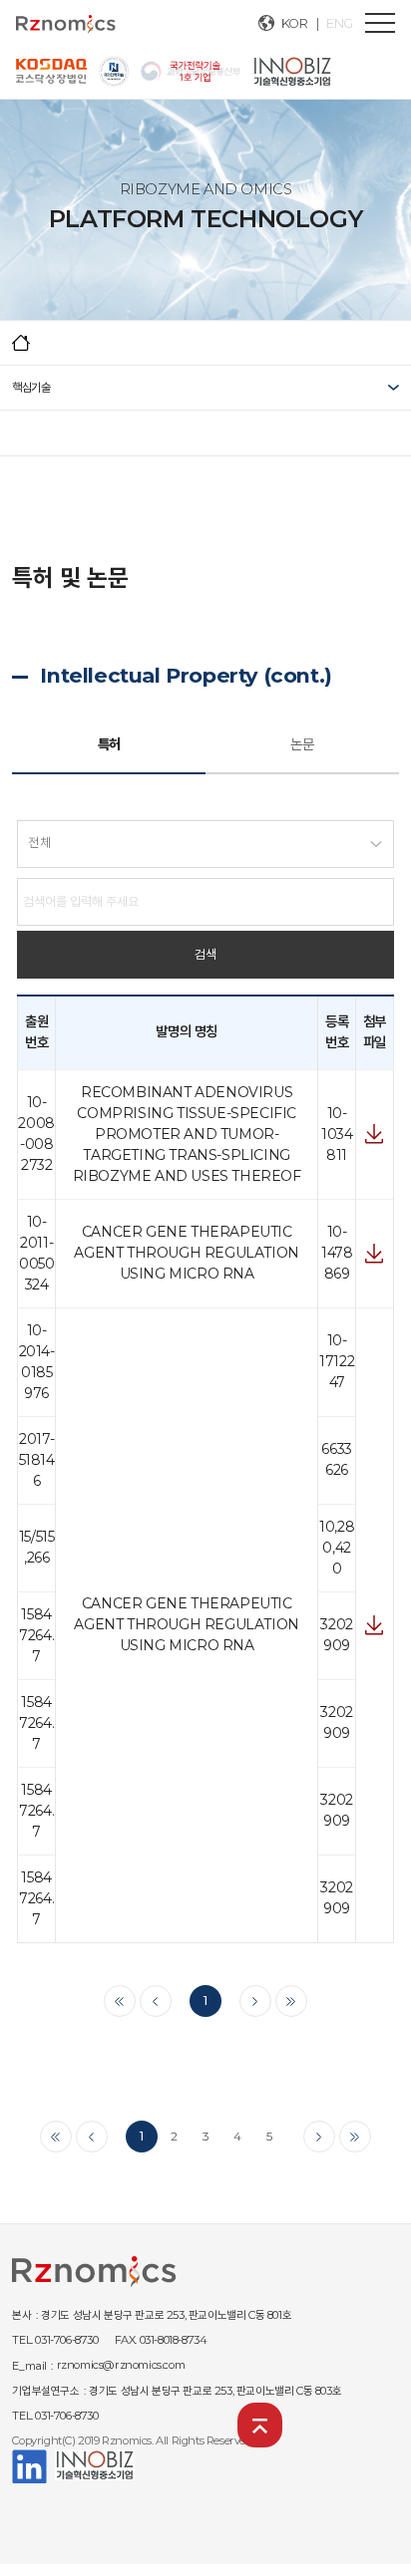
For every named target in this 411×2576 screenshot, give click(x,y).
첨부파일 (375, 1134)
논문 (302, 744)
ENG (340, 23)
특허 (109, 744)
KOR (295, 23)
